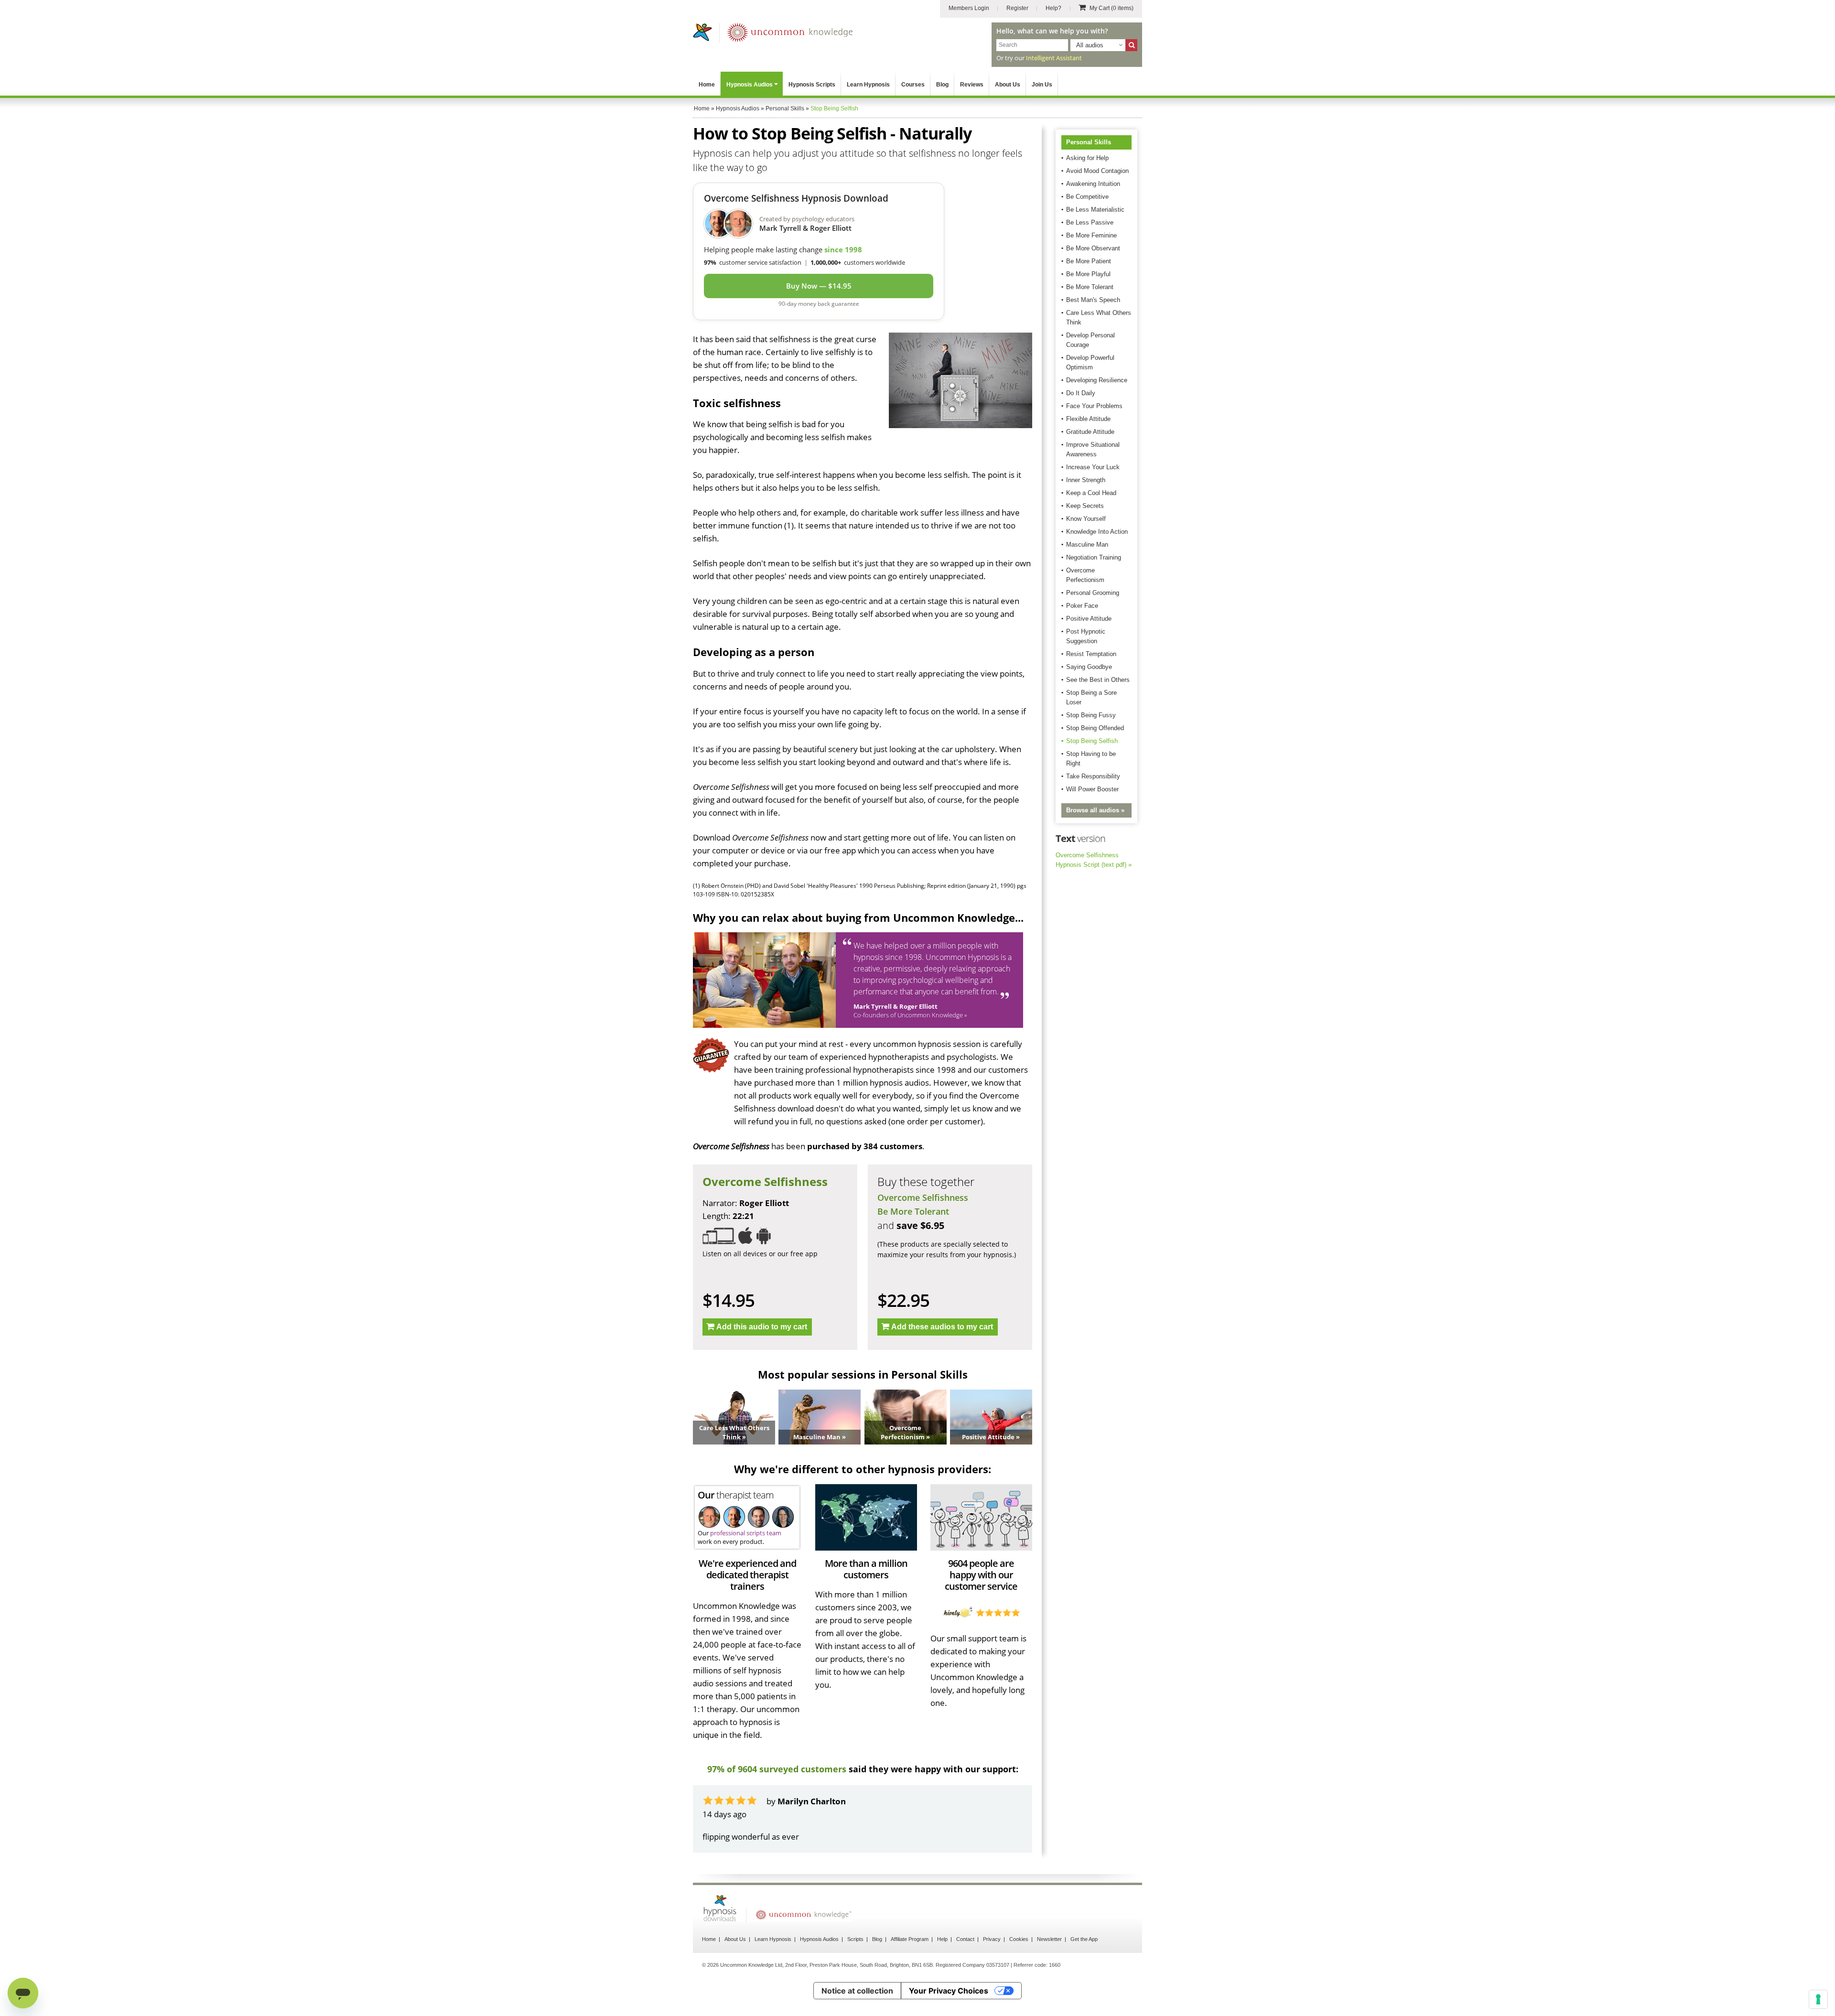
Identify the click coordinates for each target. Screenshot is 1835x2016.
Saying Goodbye (1089, 667)
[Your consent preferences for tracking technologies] (1818, 1999)
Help (942, 1939)
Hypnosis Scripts (812, 85)
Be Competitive (1087, 197)
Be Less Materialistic (1095, 210)
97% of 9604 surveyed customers (777, 1769)
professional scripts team (746, 1533)
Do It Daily (1081, 393)
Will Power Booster (1092, 789)
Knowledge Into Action (1097, 532)
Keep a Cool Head (1091, 493)
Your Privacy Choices (949, 1991)
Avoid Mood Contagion (1097, 171)
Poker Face (1082, 606)
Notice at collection (857, 1991)
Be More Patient (1089, 261)
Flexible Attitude (1088, 419)
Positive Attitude (1089, 619)
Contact (965, 1939)
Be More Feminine (1091, 235)
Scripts (855, 1939)
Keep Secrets (1085, 506)
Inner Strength (1086, 480)
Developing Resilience (1097, 380)
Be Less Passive (1090, 222)
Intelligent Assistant (1054, 58)
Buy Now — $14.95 (819, 286)
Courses (913, 85)
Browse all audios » (1095, 810)
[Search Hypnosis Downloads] (1131, 45)
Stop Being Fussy (1091, 715)
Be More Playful (1088, 274)
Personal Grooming (1093, 593)
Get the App (1084, 1939)
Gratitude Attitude (1090, 432)
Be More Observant (1093, 248)
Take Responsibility (1093, 776)
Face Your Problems (1094, 406)
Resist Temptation (1091, 654)
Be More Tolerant (913, 1211)
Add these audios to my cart (942, 1327)
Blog (942, 85)
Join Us (1042, 85)
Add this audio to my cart (762, 1327)
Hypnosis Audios (750, 85)
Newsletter (1049, 1939)
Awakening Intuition (1093, 184)
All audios (1090, 45)
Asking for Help (1087, 158)
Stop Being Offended (1095, 728)
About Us (1008, 85)
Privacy (992, 1939)
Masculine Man (1087, 544)
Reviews (972, 85)
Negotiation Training (1094, 557)
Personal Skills (1089, 142)
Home (707, 85)
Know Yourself (1086, 519)
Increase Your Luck (1093, 467)
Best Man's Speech (1093, 300)
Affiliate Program (910, 1939)
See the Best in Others (1098, 680)
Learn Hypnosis (868, 85)
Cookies (1019, 1939)
